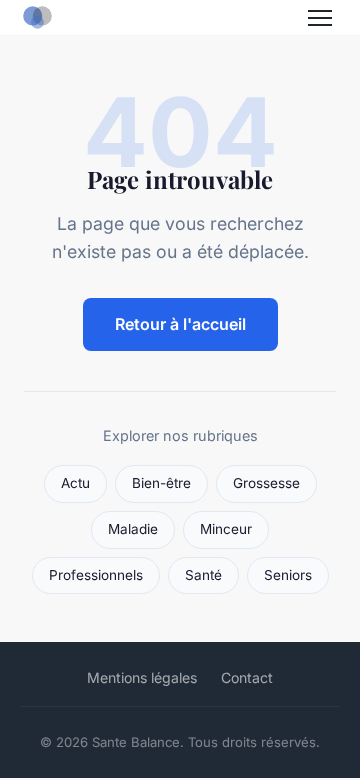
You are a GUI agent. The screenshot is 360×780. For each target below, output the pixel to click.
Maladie (133, 529)
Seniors (288, 575)
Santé (203, 575)
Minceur (226, 529)
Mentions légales (142, 677)
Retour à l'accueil (180, 324)
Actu (75, 483)
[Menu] (320, 18)
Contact (247, 677)
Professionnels (96, 575)
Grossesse (266, 483)
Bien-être (161, 483)
